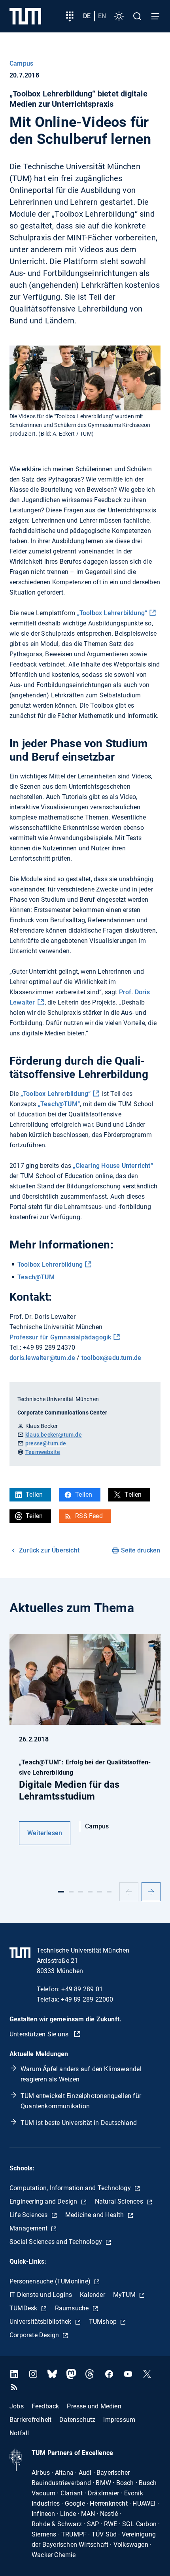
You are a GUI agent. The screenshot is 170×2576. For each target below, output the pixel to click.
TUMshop (104, 2322)
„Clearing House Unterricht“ (113, 1166)
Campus (21, 63)
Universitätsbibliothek (41, 2322)
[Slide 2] (71, 1892)
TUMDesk (24, 2308)
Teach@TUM (36, 1277)
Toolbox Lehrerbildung (50, 1264)
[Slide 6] (109, 1892)
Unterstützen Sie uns (40, 2034)
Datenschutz (77, 2420)
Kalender (93, 2295)
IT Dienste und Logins (41, 2295)
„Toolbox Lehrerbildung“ (112, 613)
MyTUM (125, 2295)
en (102, 16)
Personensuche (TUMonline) (51, 2281)
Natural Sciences (120, 2201)
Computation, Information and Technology (71, 2188)
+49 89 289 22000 (87, 1999)
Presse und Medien (94, 2406)
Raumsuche (73, 2308)
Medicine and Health (95, 2215)
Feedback (45, 2406)
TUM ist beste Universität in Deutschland (79, 2123)
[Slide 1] (61, 1892)
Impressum (119, 2420)
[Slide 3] (81, 1892)
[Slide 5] (100, 1892)
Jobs (17, 2406)
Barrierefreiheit (30, 2420)
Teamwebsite (43, 1452)
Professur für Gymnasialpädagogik (60, 1337)
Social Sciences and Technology (57, 2242)
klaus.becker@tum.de (54, 1435)
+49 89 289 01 (82, 1989)
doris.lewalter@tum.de (43, 1358)
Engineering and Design (44, 2201)
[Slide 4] (90, 1892)
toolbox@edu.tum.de (111, 1358)
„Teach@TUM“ (59, 1104)
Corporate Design (35, 2335)
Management (29, 2228)
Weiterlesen (45, 1833)
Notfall (19, 2433)
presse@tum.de (46, 1443)
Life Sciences (29, 2215)
